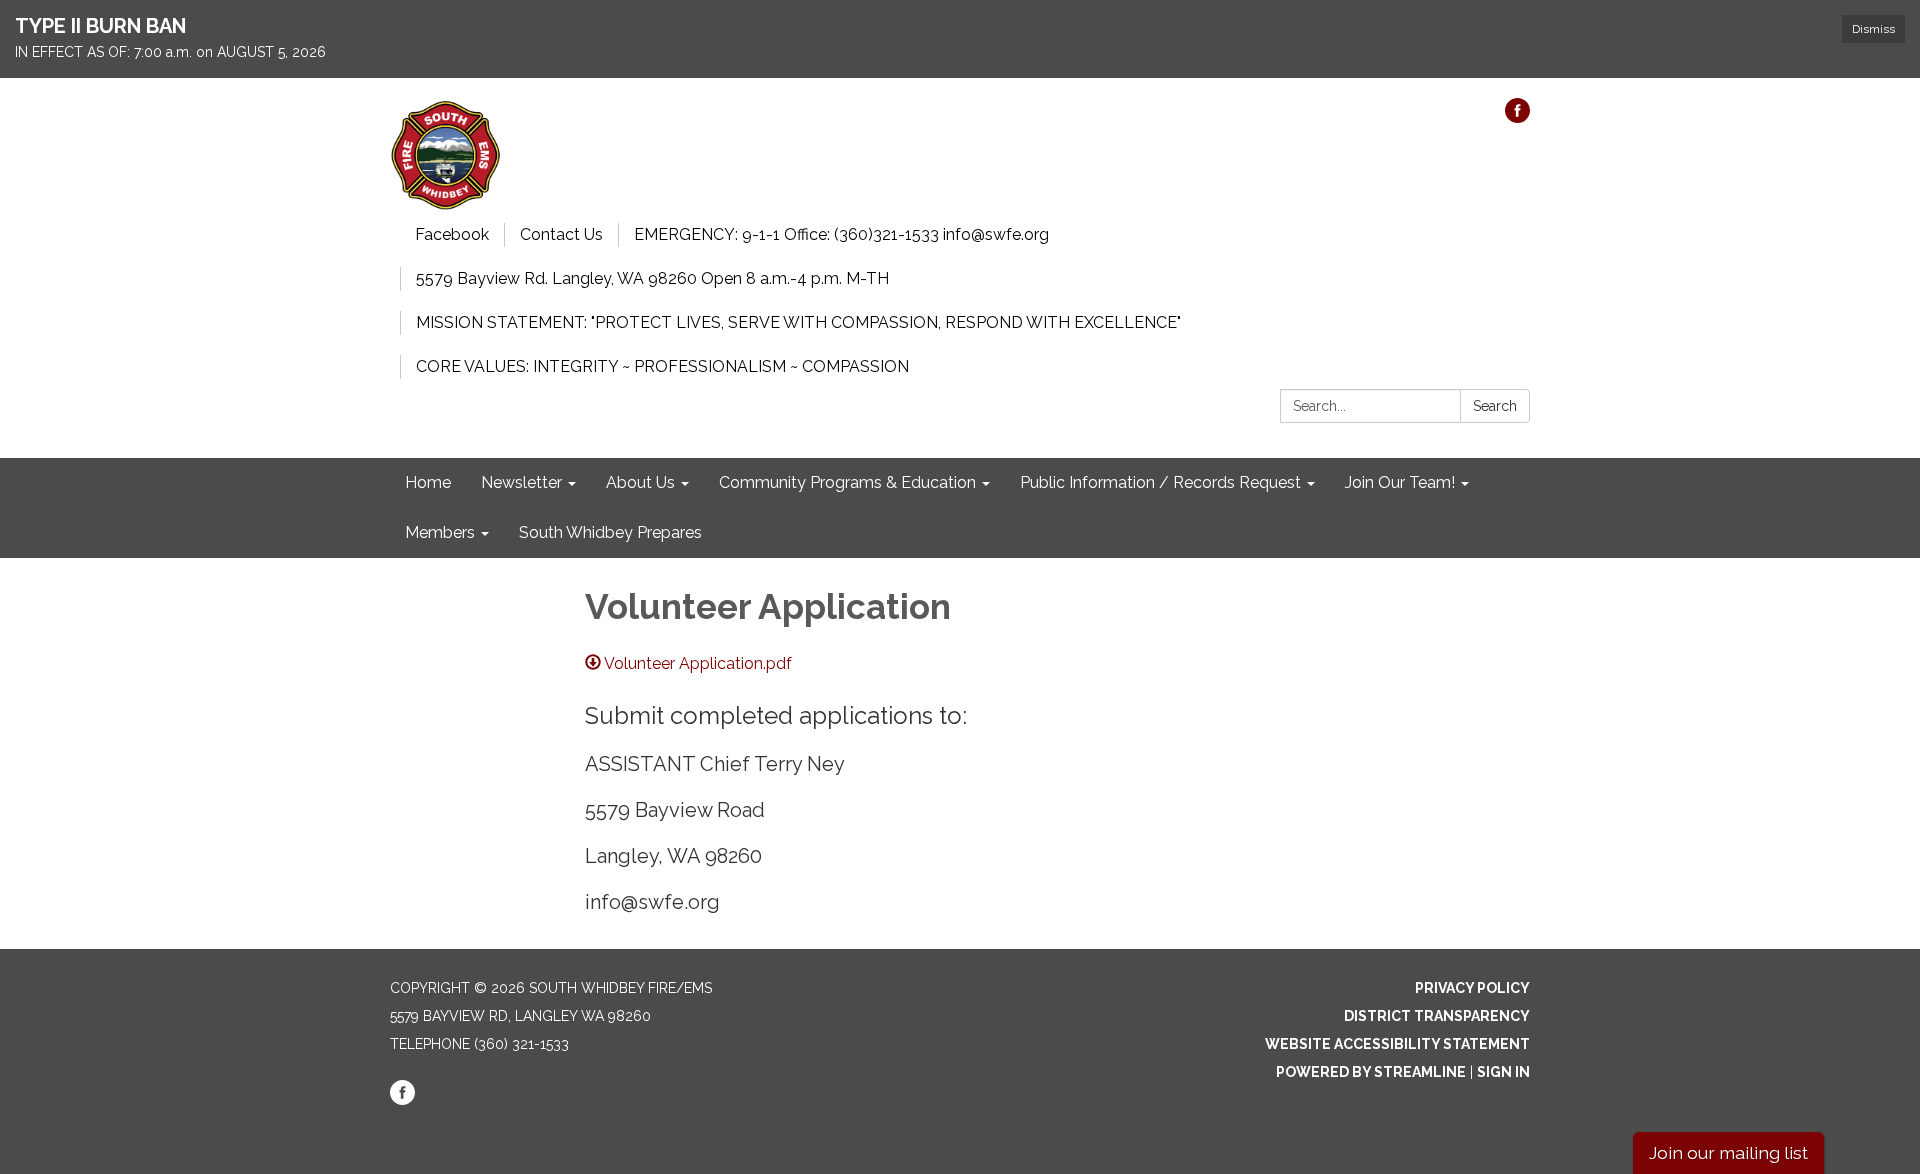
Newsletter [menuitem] (521, 482)
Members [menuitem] (440, 532)
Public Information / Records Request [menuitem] (1160, 482)
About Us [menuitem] (640, 482)
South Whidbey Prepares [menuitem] (610, 532)
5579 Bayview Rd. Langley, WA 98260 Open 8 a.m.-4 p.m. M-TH (652, 278)
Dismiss (1873, 29)
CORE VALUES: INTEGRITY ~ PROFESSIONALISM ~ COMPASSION (662, 366)
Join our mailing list (1728, 1152)
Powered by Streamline (1371, 1072)
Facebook (452, 234)
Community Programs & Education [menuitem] (847, 482)
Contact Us (561, 234)
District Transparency (1437, 1016)
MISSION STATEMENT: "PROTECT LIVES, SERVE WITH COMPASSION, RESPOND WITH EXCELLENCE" (798, 322)
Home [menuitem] (428, 482)
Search (1495, 406)
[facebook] (1517, 117)
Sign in (1503, 1072)
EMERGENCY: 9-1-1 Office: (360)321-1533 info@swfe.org (841, 234)
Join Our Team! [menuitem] (1400, 482)
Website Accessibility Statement (1397, 1044)
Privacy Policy (1472, 988)
